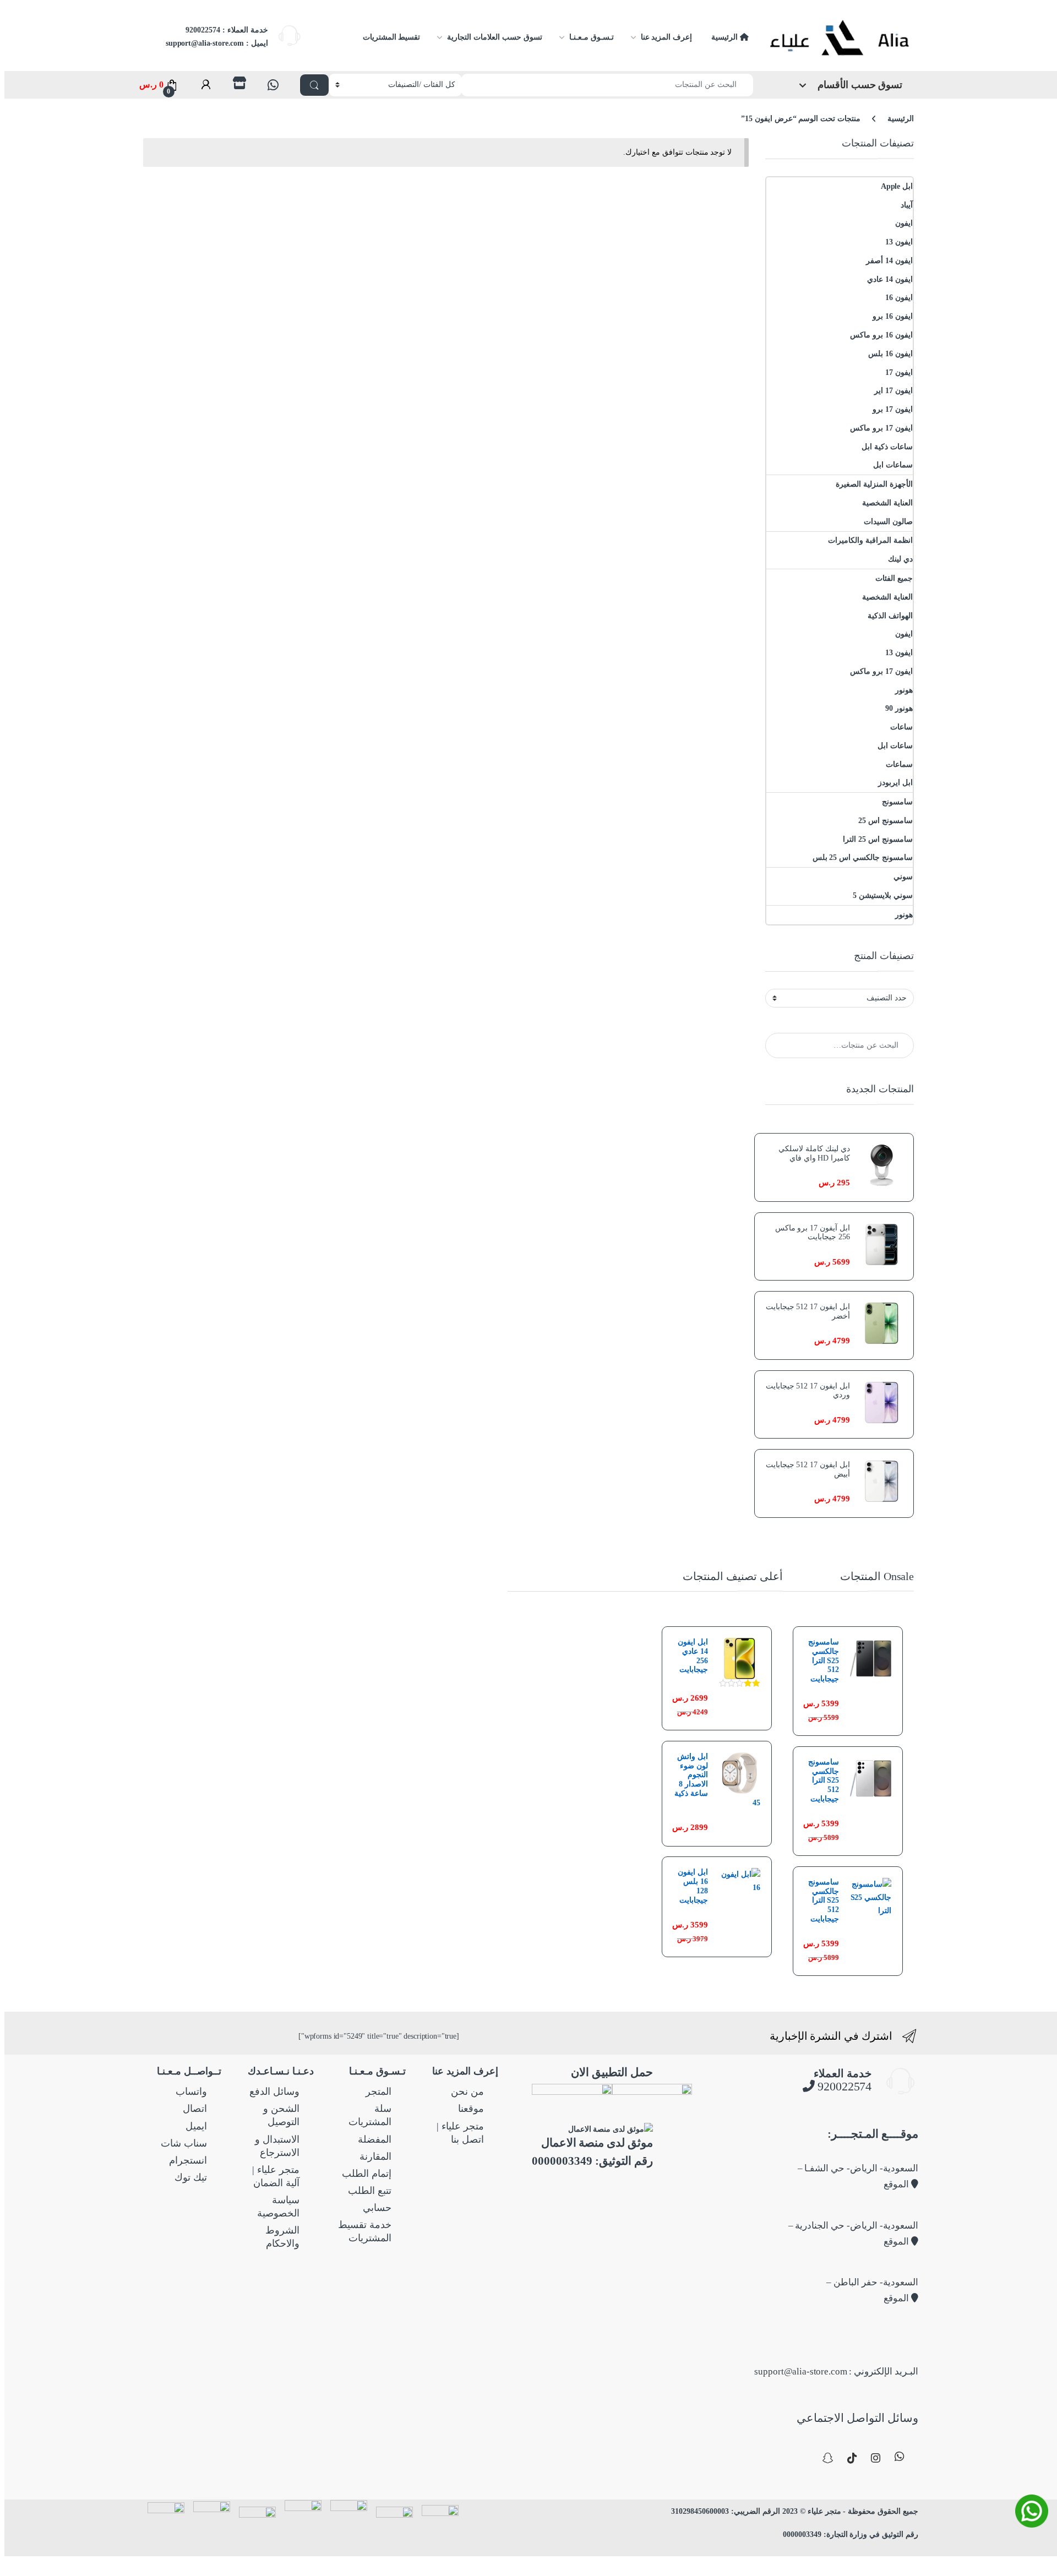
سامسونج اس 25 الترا (878, 839)
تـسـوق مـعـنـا (592, 37)
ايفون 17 (899, 372)
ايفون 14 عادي (890, 279)
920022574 (843, 2086)
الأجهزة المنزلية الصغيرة (874, 484)
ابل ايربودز (895, 783)
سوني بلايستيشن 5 (883, 895)
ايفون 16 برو (893, 316)
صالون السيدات (888, 522)
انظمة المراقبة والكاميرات (870, 540)
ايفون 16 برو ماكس (881, 335)
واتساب (191, 2092)
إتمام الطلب (367, 2174)
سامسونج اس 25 (886, 821)
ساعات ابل (895, 746)
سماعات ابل (893, 465)
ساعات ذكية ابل (887, 447)
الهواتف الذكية (890, 616)
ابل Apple (897, 186)
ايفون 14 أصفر (889, 261)
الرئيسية (726, 37)
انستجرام (188, 2160)
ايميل (196, 2126)
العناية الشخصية (887, 503)
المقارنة (375, 2156)
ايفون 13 (899, 242)
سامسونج (897, 802)
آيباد (907, 205)
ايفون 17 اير (893, 391)
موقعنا (471, 2109)
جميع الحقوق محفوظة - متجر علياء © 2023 (849, 2511)
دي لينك (900, 559)
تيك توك (191, 2177)
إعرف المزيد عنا (667, 37)
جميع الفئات (894, 578)
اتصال (195, 2109)
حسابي (377, 2208)
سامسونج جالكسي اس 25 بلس (863, 857)
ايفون (904, 223)
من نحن (467, 2092)
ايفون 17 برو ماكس (881, 428)
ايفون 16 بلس (890, 354)
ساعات (901, 727)
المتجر (378, 2092)
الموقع (897, 2184)
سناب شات (184, 2143)
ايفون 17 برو (893, 409)
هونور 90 (899, 708)
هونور (904, 690)
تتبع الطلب (370, 2191)
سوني (903, 877)
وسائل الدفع (274, 2092)
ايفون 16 (899, 298)
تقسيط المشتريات (392, 37)
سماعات (899, 764)
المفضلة (375, 2139)
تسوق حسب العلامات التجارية (494, 37)
